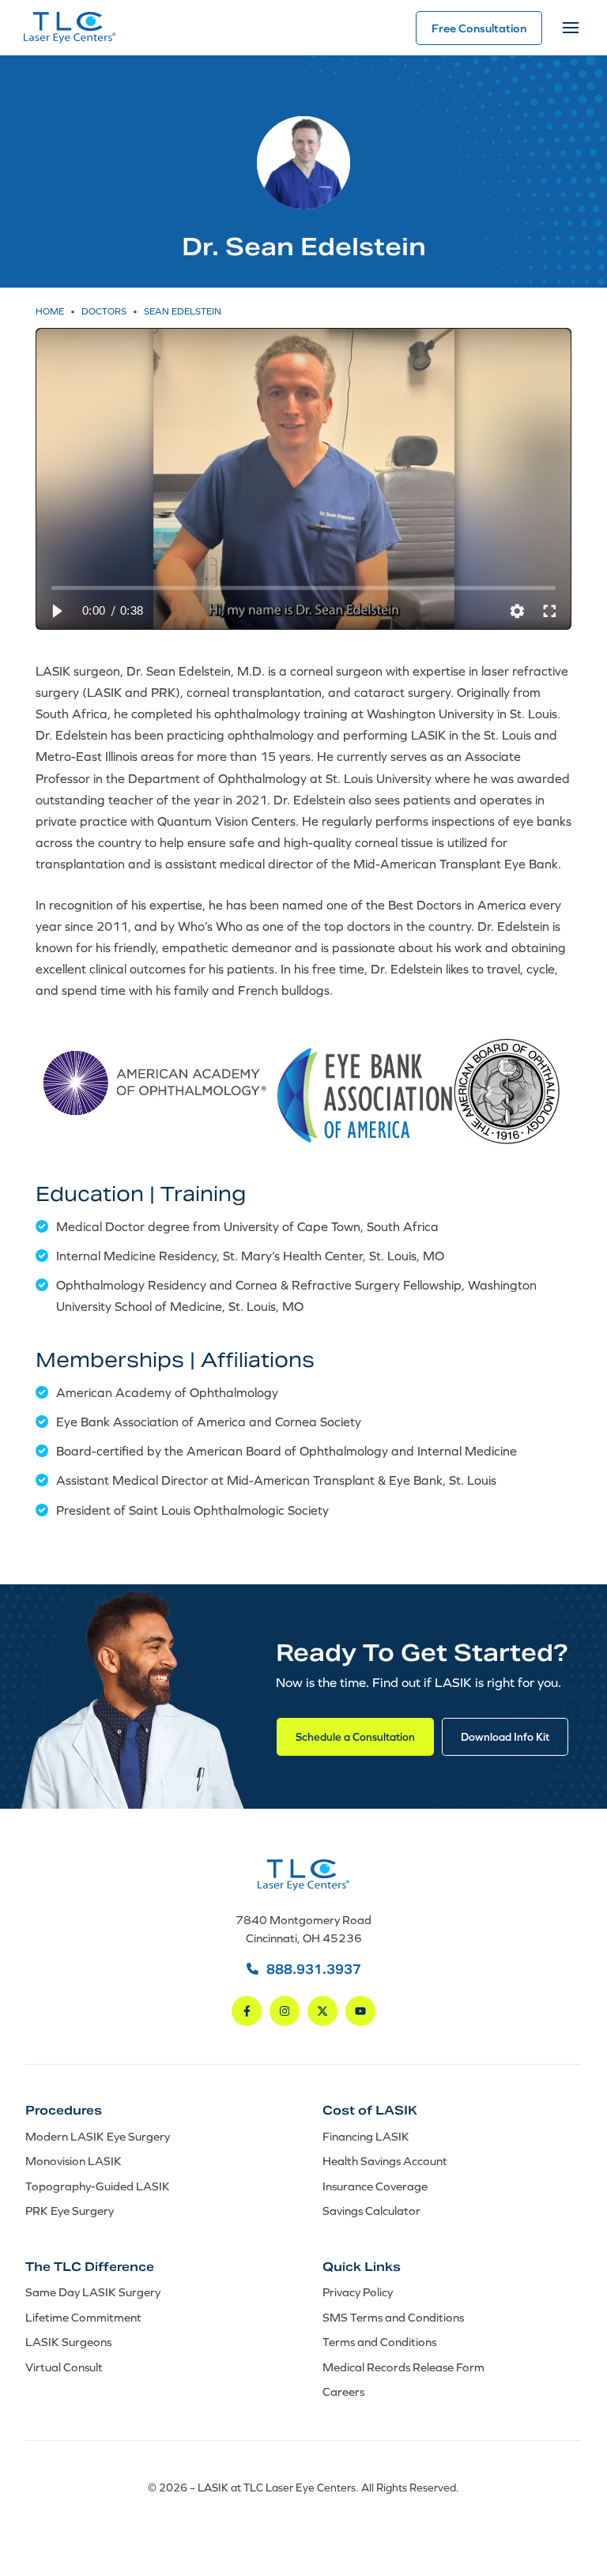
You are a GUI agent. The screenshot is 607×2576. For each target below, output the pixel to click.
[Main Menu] (571, 28)
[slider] (303, 588)
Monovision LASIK (74, 2161)
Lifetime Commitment (83, 2316)
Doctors (104, 311)
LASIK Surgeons (68, 2342)
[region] (304, 479)
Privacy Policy (358, 2292)
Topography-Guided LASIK (98, 2185)
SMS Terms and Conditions (393, 2316)
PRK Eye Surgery (70, 2211)
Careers (343, 2391)
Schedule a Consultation (355, 1737)
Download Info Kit (505, 1737)
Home (50, 311)
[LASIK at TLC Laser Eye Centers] (70, 28)
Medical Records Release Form (403, 2366)
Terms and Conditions (379, 2342)
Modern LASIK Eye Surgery (98, 2135)
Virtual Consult (64, 2366)
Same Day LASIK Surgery (93, 2292)
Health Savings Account (385, 2161)
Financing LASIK (366, 2135)
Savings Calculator (371, 2211)
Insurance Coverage (375, 2185)
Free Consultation (479, 28)
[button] (56, 611)
